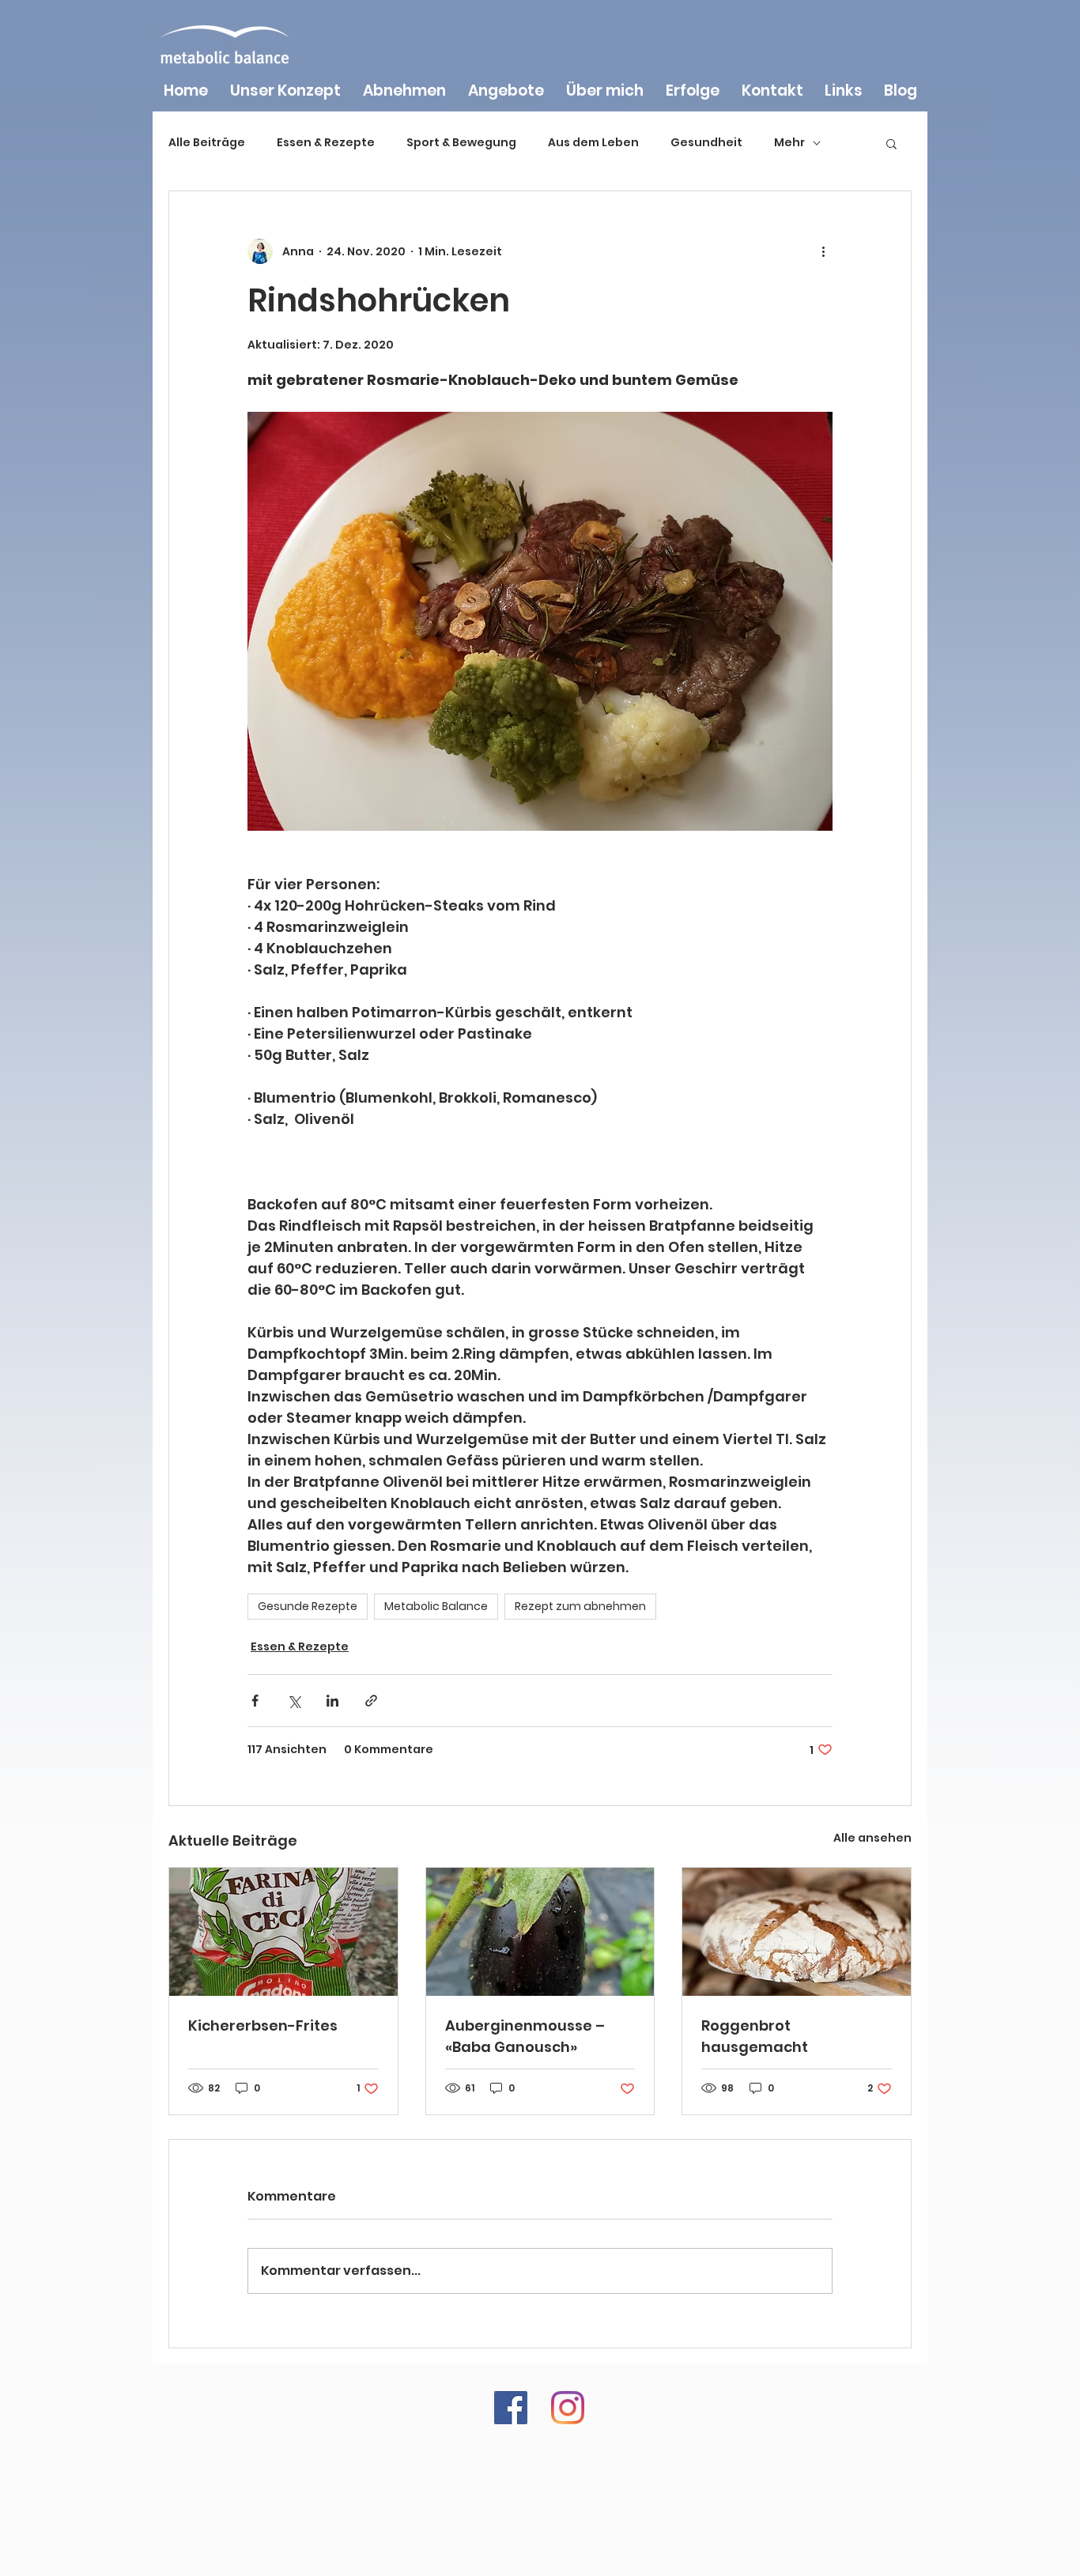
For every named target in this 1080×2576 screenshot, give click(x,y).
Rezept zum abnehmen (580, 1606)
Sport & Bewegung (461, 143)
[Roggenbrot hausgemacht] (797, 1932)
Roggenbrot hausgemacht (755, 2036)
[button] (891, 143)
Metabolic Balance (436, 1606)
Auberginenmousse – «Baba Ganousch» (525, 2036)
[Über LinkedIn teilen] (332, 1701)
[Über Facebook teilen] (255, 1701)
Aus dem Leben (593, 143)
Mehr (789, 143)
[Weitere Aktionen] (823, 251)
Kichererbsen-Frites (263, 2025)
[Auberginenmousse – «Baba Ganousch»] (540, 1932)
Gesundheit (706, 143)
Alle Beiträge (207, 143)
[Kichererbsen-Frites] (283, 1932)
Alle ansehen (872, 1838)
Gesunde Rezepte (308, 1606)
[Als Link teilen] (371, 1701)
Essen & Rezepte (326, 143)
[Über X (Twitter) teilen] (294, 1701)
